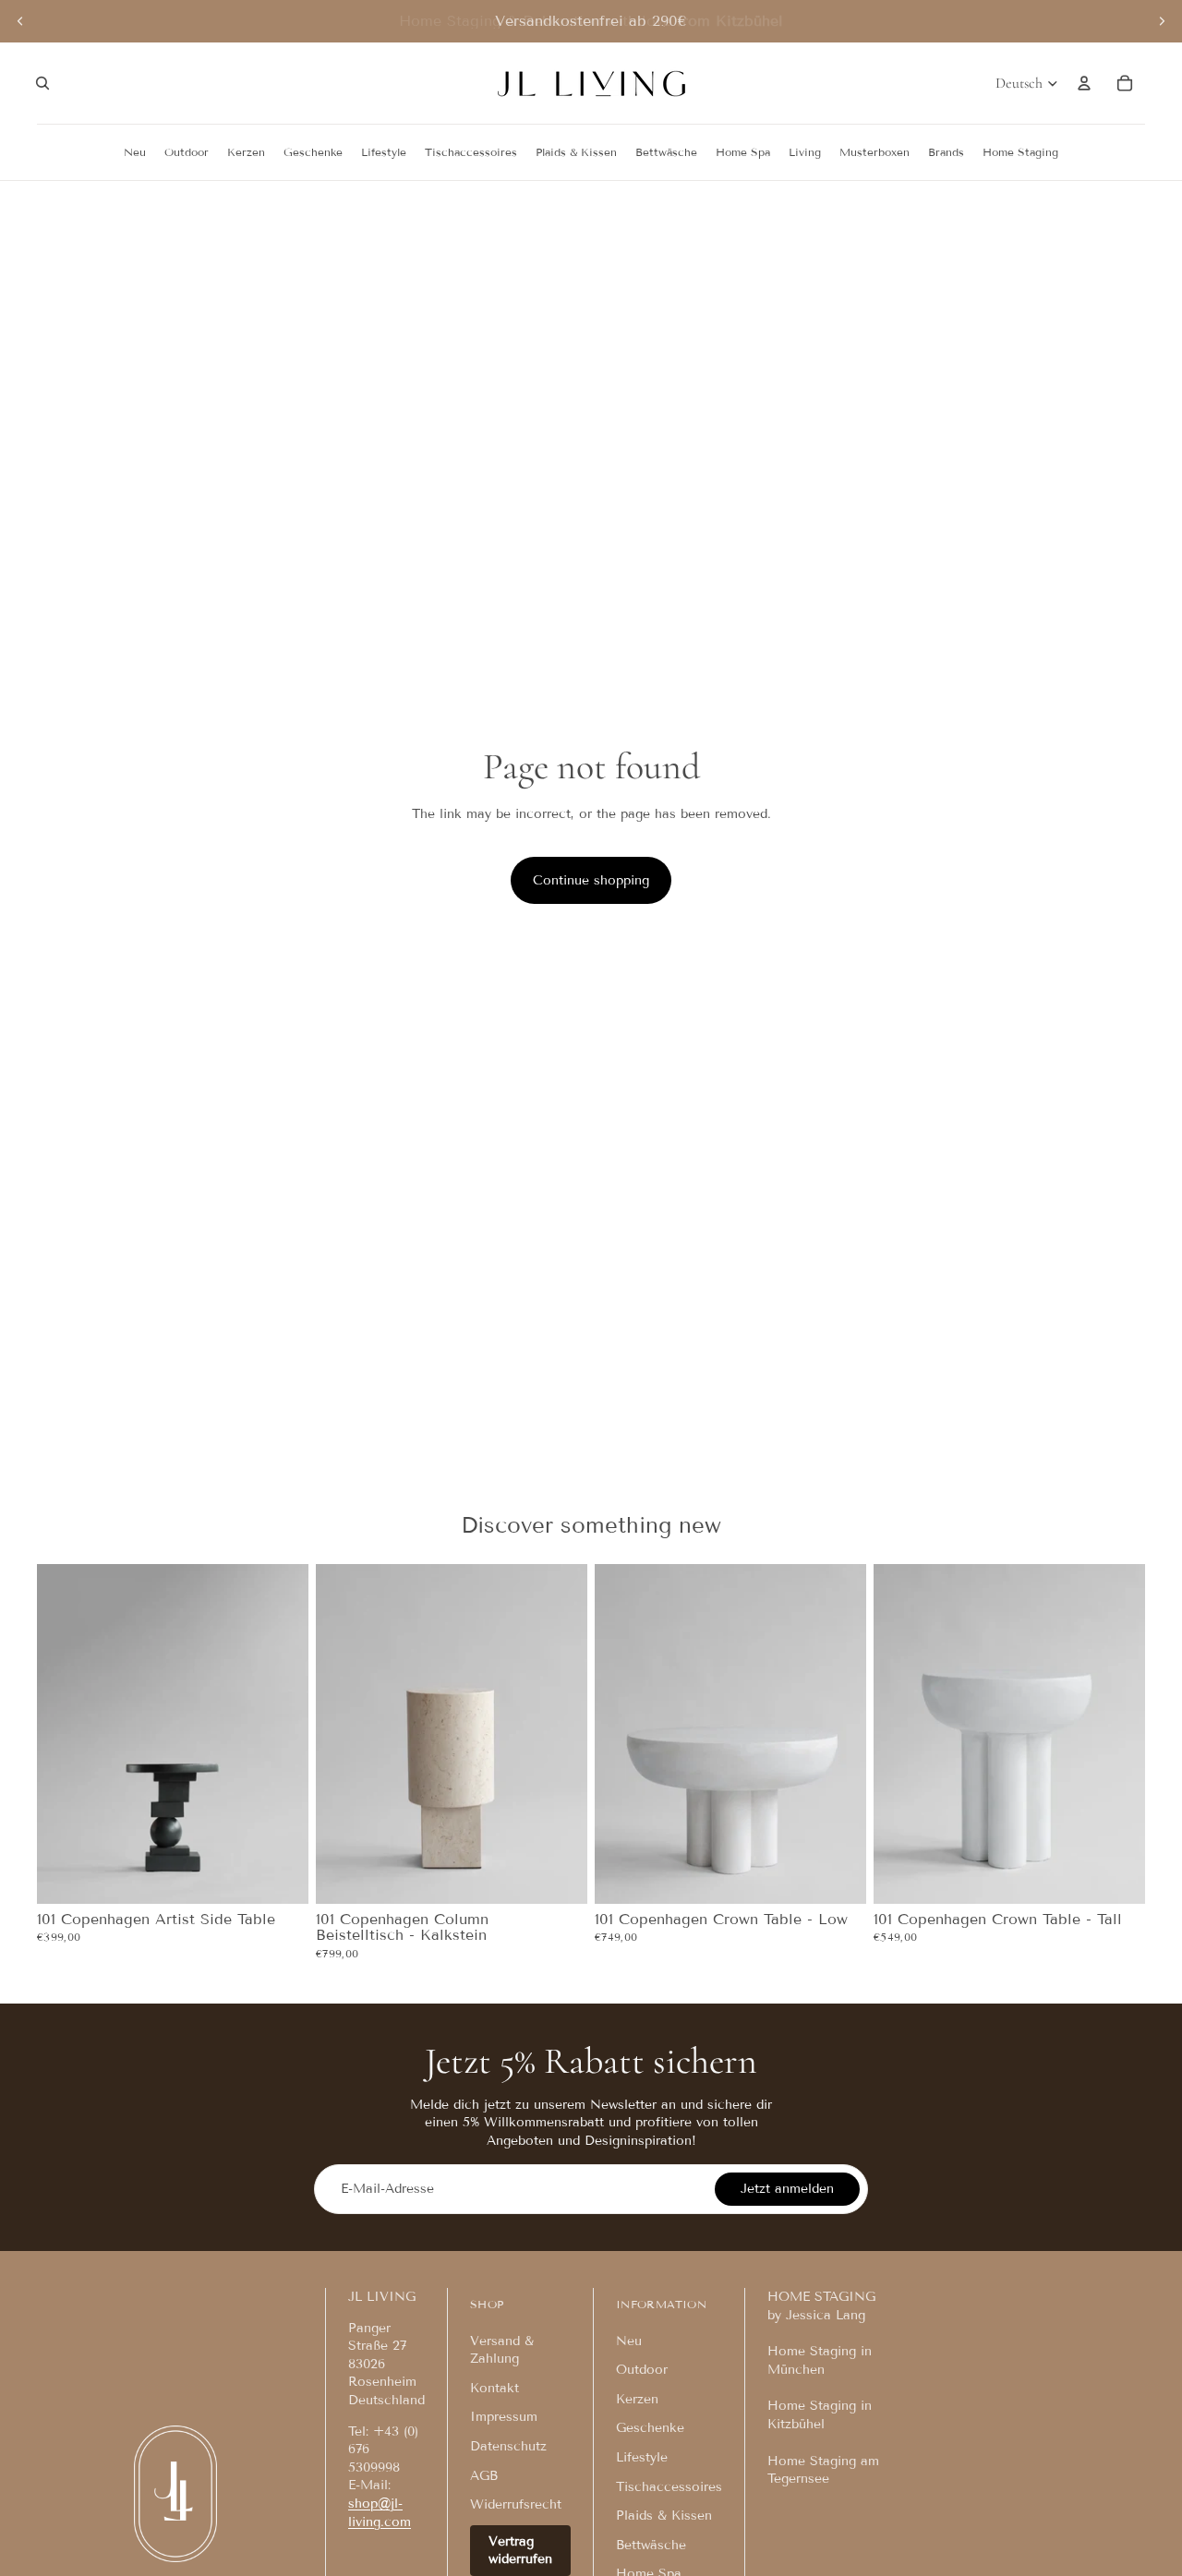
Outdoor (642, 2370)
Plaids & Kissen (664, 2516)
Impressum (504, 2417)
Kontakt (495, 2388)
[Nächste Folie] (1162, 21)
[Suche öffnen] (42, 83)
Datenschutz (508, 2446)
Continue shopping (591, 880)
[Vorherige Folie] (20, 21)
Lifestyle (642, 2457)
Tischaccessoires (669, 2487)
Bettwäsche (651, 2545)
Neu (629, 2341)
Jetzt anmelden (787, 2189)
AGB (484, 2476)
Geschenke (650, 2428)
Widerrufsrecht (516, 2504)
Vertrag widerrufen (520, 2551)
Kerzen (637, 2399)
